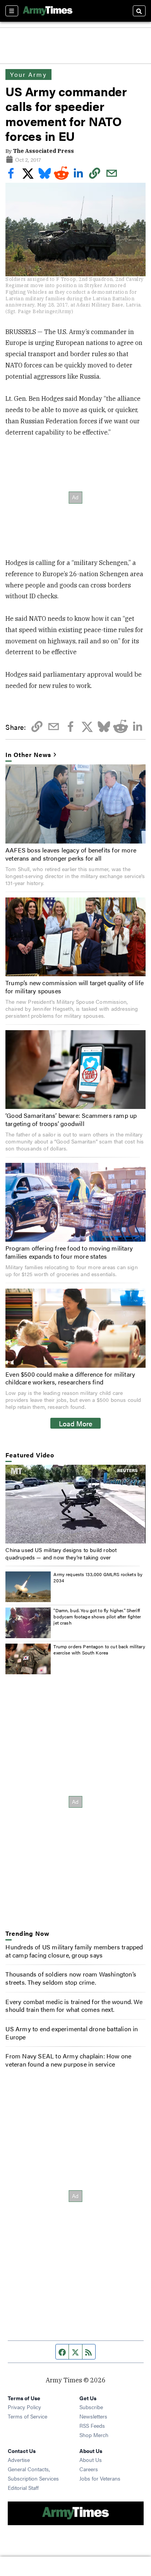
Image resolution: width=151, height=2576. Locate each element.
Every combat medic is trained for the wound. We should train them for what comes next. (74, 2006)
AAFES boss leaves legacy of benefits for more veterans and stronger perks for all (71, 854)
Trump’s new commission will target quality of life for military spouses (75, 987)
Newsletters (93, 2416)
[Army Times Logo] (48, 11)
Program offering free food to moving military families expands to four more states (69, 1252)
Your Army (28, 74)
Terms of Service (27, 2416)
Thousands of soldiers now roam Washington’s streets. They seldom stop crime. (71, 1978)
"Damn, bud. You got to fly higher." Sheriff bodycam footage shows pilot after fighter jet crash (97, 1616)
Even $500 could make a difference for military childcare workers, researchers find (70, 1378)
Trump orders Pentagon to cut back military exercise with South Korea (99, 1649)
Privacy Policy (24, 2407)
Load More (76, 1423)
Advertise (19, 2460)
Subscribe (91, 2407)
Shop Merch (94, 2435)
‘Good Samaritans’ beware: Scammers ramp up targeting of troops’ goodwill (71, 1119)
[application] (75, 1504)
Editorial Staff (23, 2488)
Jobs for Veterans (100, 2478)
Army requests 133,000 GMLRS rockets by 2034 (98, 1577)
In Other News (28, 755)
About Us (91, 2460)
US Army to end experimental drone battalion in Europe (72, 2033)
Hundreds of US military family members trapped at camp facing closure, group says (74, 1951)
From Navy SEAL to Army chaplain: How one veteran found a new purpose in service (68, 2060)
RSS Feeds (92, 2425)
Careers (89, 2469)
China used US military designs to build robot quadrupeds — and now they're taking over (61, 1553)
